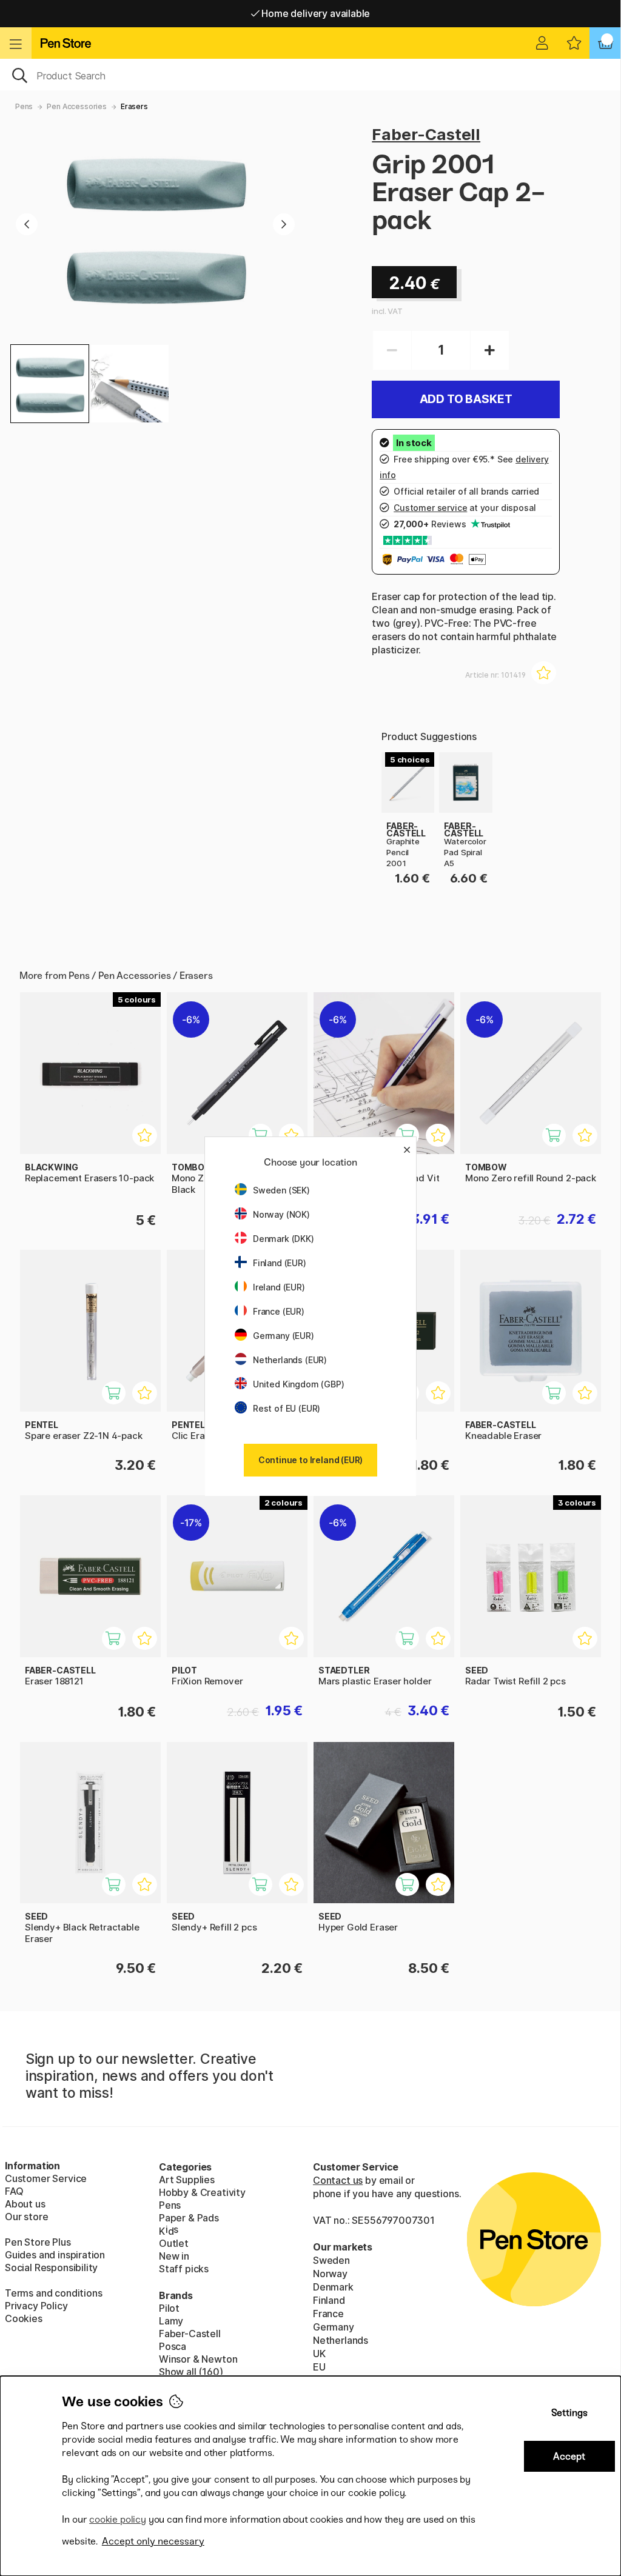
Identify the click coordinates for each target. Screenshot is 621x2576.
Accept (569, 2456)
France (328, 2314)
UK (319, 2354)
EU (319, 2367)
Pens (24, 106)
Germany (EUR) (284, 1336)
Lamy (171, 2321)
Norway (330, 2274)
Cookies (24, 2318)
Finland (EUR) (280, 1263)
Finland (329, 2300)
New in (174, 2256)
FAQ (14, 2191)
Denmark (333, 2287)
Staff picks (184, 2269)
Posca (173, 2346)
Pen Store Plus (38, 2242)
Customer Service (46, 2178)
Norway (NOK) (281, 1214)
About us (25, 2204)
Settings (569, 2413)
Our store (26, 2217)
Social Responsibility (51, 2267)
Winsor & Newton (198, 2359)
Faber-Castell (426, 134)
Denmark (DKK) (284, 1239)
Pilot (169, 2308)
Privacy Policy (36, 2306)
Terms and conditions (53, 2293)
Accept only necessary (153, 2541)
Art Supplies (187, 2180)
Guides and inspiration (55, 2255)
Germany (334, 2327)
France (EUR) (279, 1311)
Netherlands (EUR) (290, 1360)
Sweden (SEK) (281, 1190)
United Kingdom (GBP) (298, 1384)
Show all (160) (191, 2372)
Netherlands (341, 2340)
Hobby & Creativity (202, 2192)
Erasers (134, 106)
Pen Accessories (76, 106)
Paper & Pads (189, 2218)
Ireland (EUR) (279, 1287)
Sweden (331, 2260)
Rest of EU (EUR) (287, 1408)
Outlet (174, 2243)
